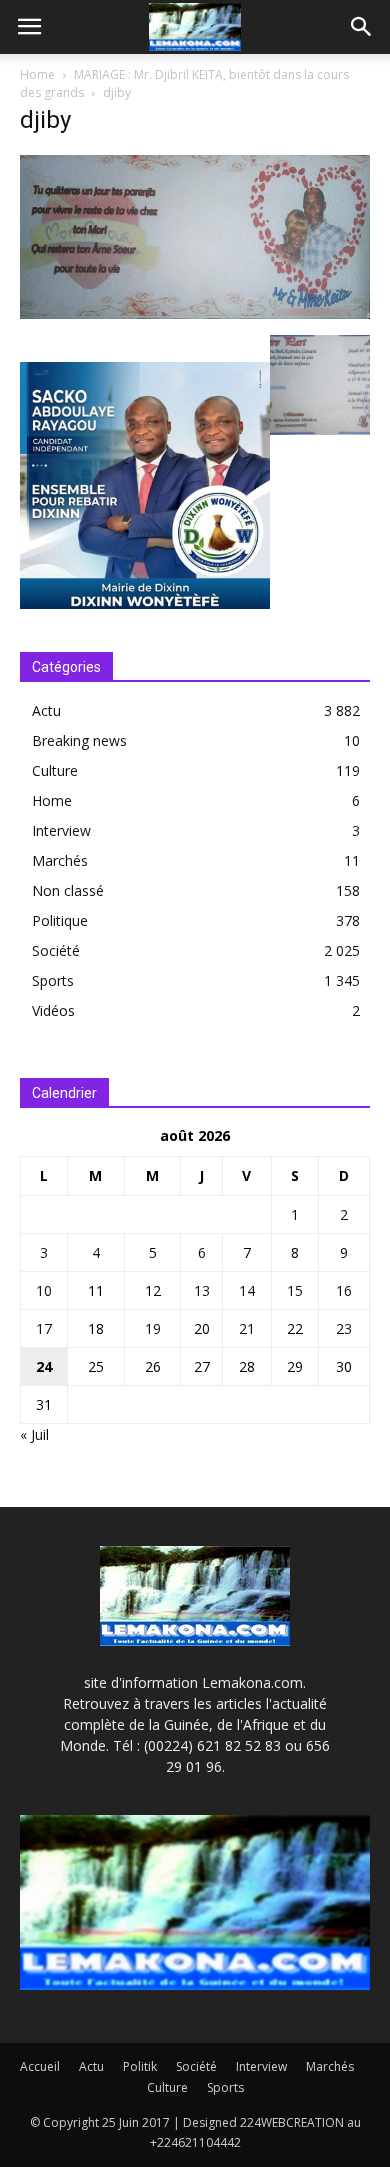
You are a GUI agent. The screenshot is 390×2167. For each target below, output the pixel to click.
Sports (53, 980)
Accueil (40, 2066)
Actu (46, 710)
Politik (140, 2066)
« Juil (34, 1434)
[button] (362, 27)
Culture (55, 770)
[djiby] (195, 314)
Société (56, 950)
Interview (61, 830)
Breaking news (79, 740)
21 (247, 1328)
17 (44, 1328)
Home (37, 74)
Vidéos (53, 1010)
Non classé (68, 890)
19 (153, 1328)
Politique (60, 920)
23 (344, 1328)
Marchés (60, 860)
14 (247, 1290)
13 (202, 1290)
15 (295, 1290)
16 (344, 1290)
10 (44, 1290)
